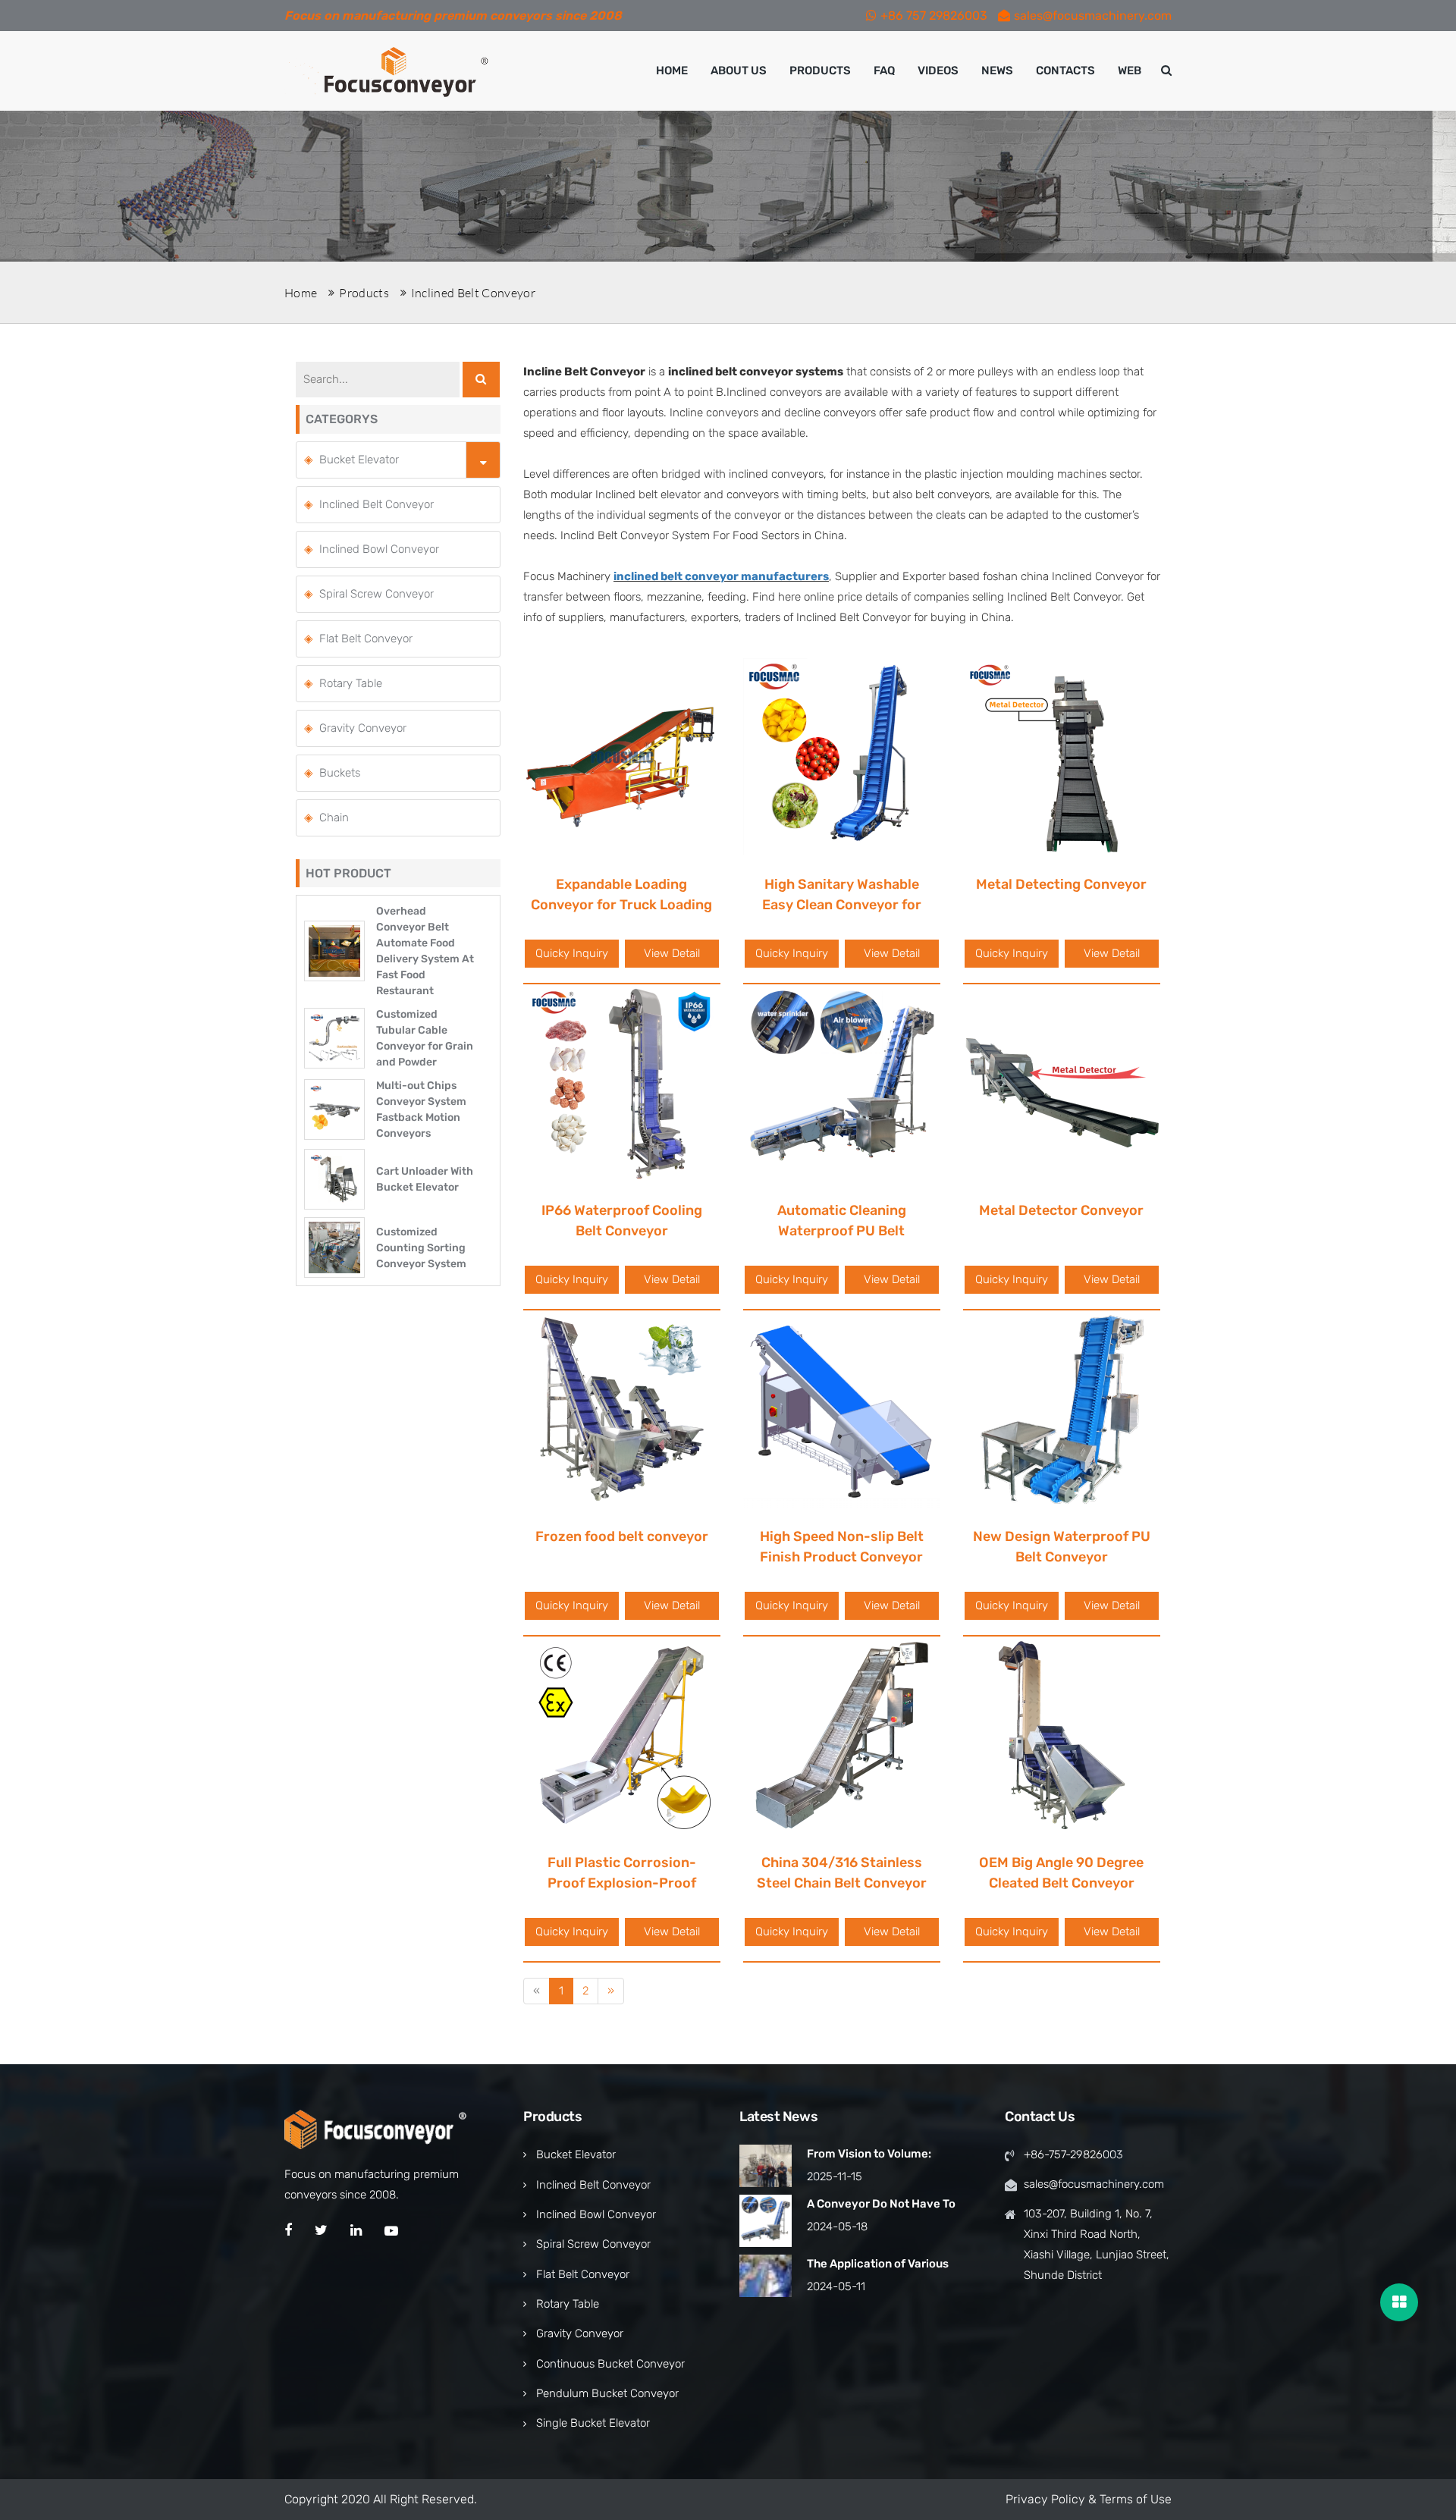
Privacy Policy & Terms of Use (1089, 2499)
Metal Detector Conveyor (1061, 1210)
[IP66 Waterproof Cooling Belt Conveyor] (622, 1082)
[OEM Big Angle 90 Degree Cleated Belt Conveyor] (1062, 1734)
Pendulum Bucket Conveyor (607, 2393)
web (1130, 71)
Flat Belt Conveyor (366, 639)
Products (820, 71)
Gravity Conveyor (363, 728)
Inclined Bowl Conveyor (379, 549)
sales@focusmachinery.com (1093, 16)
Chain (334, 818)
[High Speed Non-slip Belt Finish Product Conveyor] (842, 1408)
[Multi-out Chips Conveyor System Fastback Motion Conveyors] (334, 1109)
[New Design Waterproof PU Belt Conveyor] (1062, 1408)
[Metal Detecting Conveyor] (1062, 756)
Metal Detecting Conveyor (1061, 884)
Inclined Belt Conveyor (473, 293)
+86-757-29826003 (1073, 2154)
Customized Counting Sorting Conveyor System (421, 1248)
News (997, 71)
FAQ (884, 71)
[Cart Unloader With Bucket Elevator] (334, 1178)
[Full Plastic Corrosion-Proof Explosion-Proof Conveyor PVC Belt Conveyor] (622, 1734)
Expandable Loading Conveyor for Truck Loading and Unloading (621, 905)
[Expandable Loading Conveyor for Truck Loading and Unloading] (622, 756)
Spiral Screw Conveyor (377, 594)
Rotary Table (351, 683)
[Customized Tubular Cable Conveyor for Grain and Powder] (334, 1037)
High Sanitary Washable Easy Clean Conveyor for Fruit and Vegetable (842, 905)
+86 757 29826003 (934, 16)
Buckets (340, 773)
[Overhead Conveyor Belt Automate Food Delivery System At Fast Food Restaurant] (334, 950)
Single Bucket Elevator (593, 2423)
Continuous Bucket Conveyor (610, 2364)
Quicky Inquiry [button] (572, 953)
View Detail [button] (672, 953)
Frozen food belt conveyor (622, 1536)
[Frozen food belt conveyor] (622, 1408)
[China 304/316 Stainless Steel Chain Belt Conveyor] (842, 1734)
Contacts (1065, 71)
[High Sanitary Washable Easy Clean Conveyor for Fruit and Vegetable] (842, 756)
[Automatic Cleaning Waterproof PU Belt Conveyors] (842, 1082)
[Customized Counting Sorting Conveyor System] (334, 1247)
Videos (938, 71)
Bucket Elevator (359, 460)
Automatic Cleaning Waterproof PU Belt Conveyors (842, 1231)
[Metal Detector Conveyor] (1062, 1082)
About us (739, 71)
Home (672, 71)
